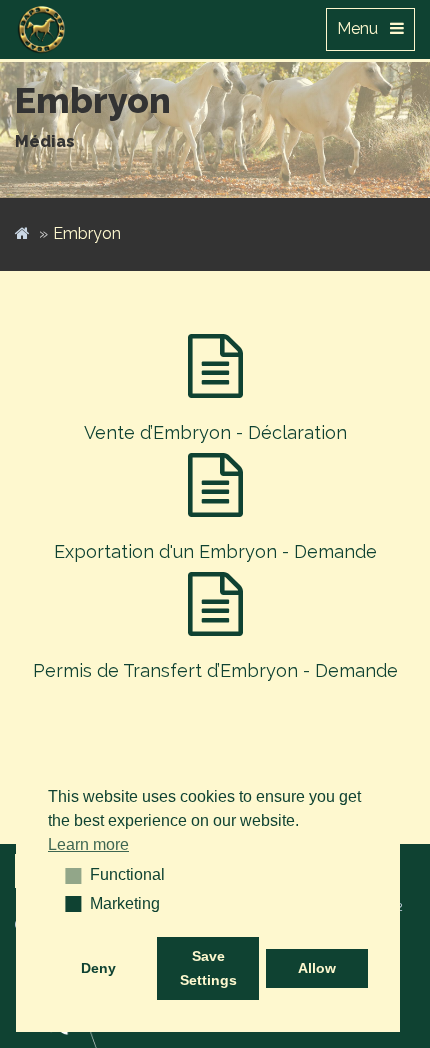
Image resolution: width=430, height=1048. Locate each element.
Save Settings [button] (208, 968)
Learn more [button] (88, 844)
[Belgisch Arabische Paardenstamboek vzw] (42, 25)
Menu (363, 28)
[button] (66, 875)
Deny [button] (98, 968)
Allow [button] (317, 968)
